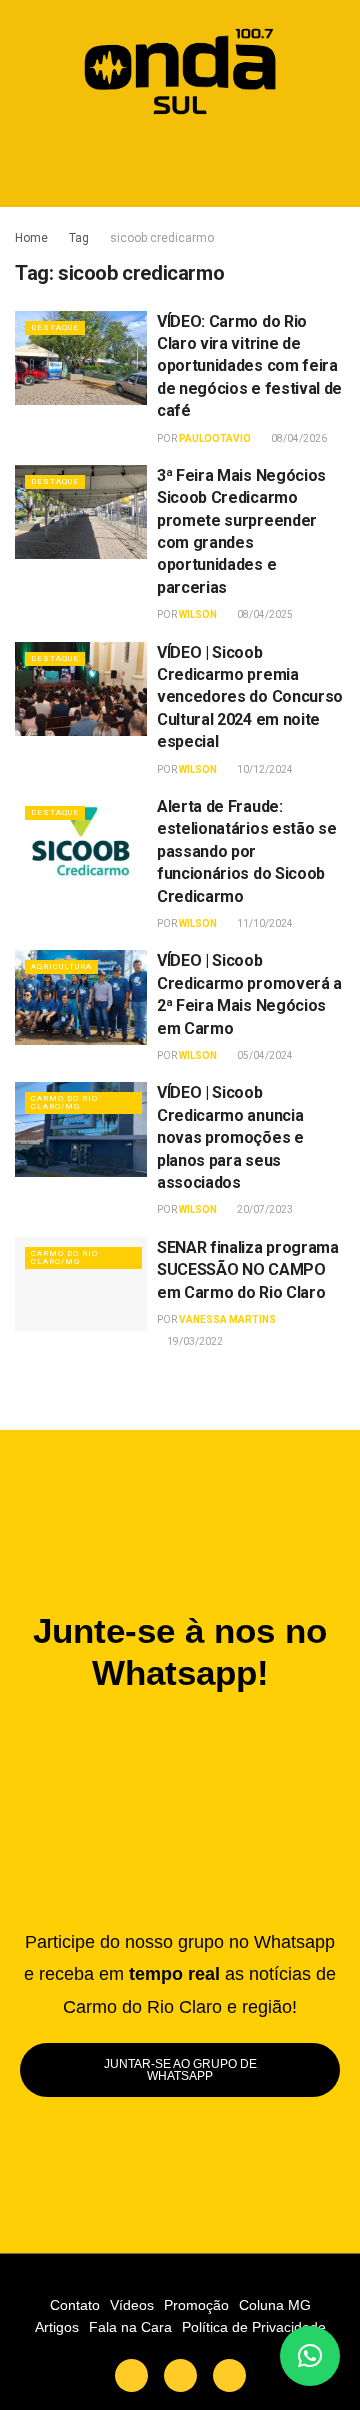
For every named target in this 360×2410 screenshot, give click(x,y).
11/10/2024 (264, 923)
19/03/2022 (194, 1341)
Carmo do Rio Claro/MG (64, 1102)
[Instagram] (229, 2375)
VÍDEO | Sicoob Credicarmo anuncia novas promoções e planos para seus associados (230, 1137)
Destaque (55, 327)
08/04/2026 (298, 438)
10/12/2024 (264, 769)
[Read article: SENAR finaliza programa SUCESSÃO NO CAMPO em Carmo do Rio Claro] (81, 1284)
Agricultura (61, 966)
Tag (79, 238)
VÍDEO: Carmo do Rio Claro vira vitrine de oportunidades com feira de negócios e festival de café (249, 366)
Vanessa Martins (227, 1319)
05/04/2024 (264, 1055)
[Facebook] (180, 2375)
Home (31, 238)
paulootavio (215, 438)
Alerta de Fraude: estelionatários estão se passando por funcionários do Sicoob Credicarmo (246, 851)
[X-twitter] (131, 2375)
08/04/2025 (264, 614)
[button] (180, 164)
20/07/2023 (264, 1209)
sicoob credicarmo (162, 238)
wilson (198, 614)
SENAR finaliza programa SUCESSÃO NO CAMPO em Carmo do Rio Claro (248, 1270)
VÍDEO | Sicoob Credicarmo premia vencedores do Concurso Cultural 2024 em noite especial (250, 697)
